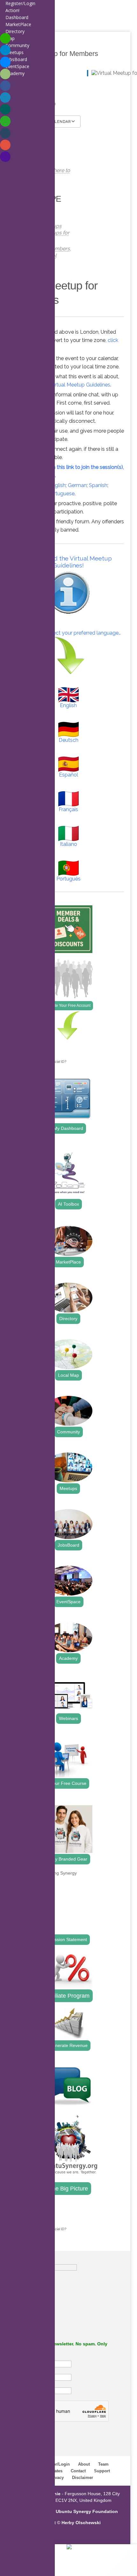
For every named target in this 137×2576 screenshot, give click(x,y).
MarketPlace (68, 1262)
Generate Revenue (68, 2045)
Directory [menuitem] (15, 31)
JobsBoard (68, 1545)
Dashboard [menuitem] (17, 17)
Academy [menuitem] (15, 73)
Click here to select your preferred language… (68, 633)
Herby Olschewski (81, 2523)
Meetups (68, 1488)
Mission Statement (68, 1939)
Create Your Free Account (68, 1006)
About (84, 2464)
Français (68, 809)
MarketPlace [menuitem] (18, 24)
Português (68, 879)
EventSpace (68, 1602)
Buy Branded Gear (68, 1859)
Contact (78, 2471)
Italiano (68, 844)
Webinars (68, 1718)
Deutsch (68, 740)
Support (102, 2471)
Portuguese (61, 494)
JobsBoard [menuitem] (16, 59)
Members (58, 249)
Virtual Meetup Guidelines (80, 385)
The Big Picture (68, 2189)
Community (68, 1432)
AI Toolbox (68, 1204)
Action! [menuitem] (12, 10)
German (77, 485)
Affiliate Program (68, 1996)
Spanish (98, 485)
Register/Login (55, 2464)
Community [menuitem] (17, 45)
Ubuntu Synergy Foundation (87, 2511)
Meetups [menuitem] (14, 52)
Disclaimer (83, 2478)
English (57, 485)
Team (103, 2464)
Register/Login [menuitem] (20, 3)
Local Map (68, 1375)
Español (68, 775)
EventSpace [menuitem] (17, 66)
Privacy (56, 2478)
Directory (68, 1319)
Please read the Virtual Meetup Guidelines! (68, 562)
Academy (68, 1658)
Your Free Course (68, 1783)
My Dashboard (68, 1128)
